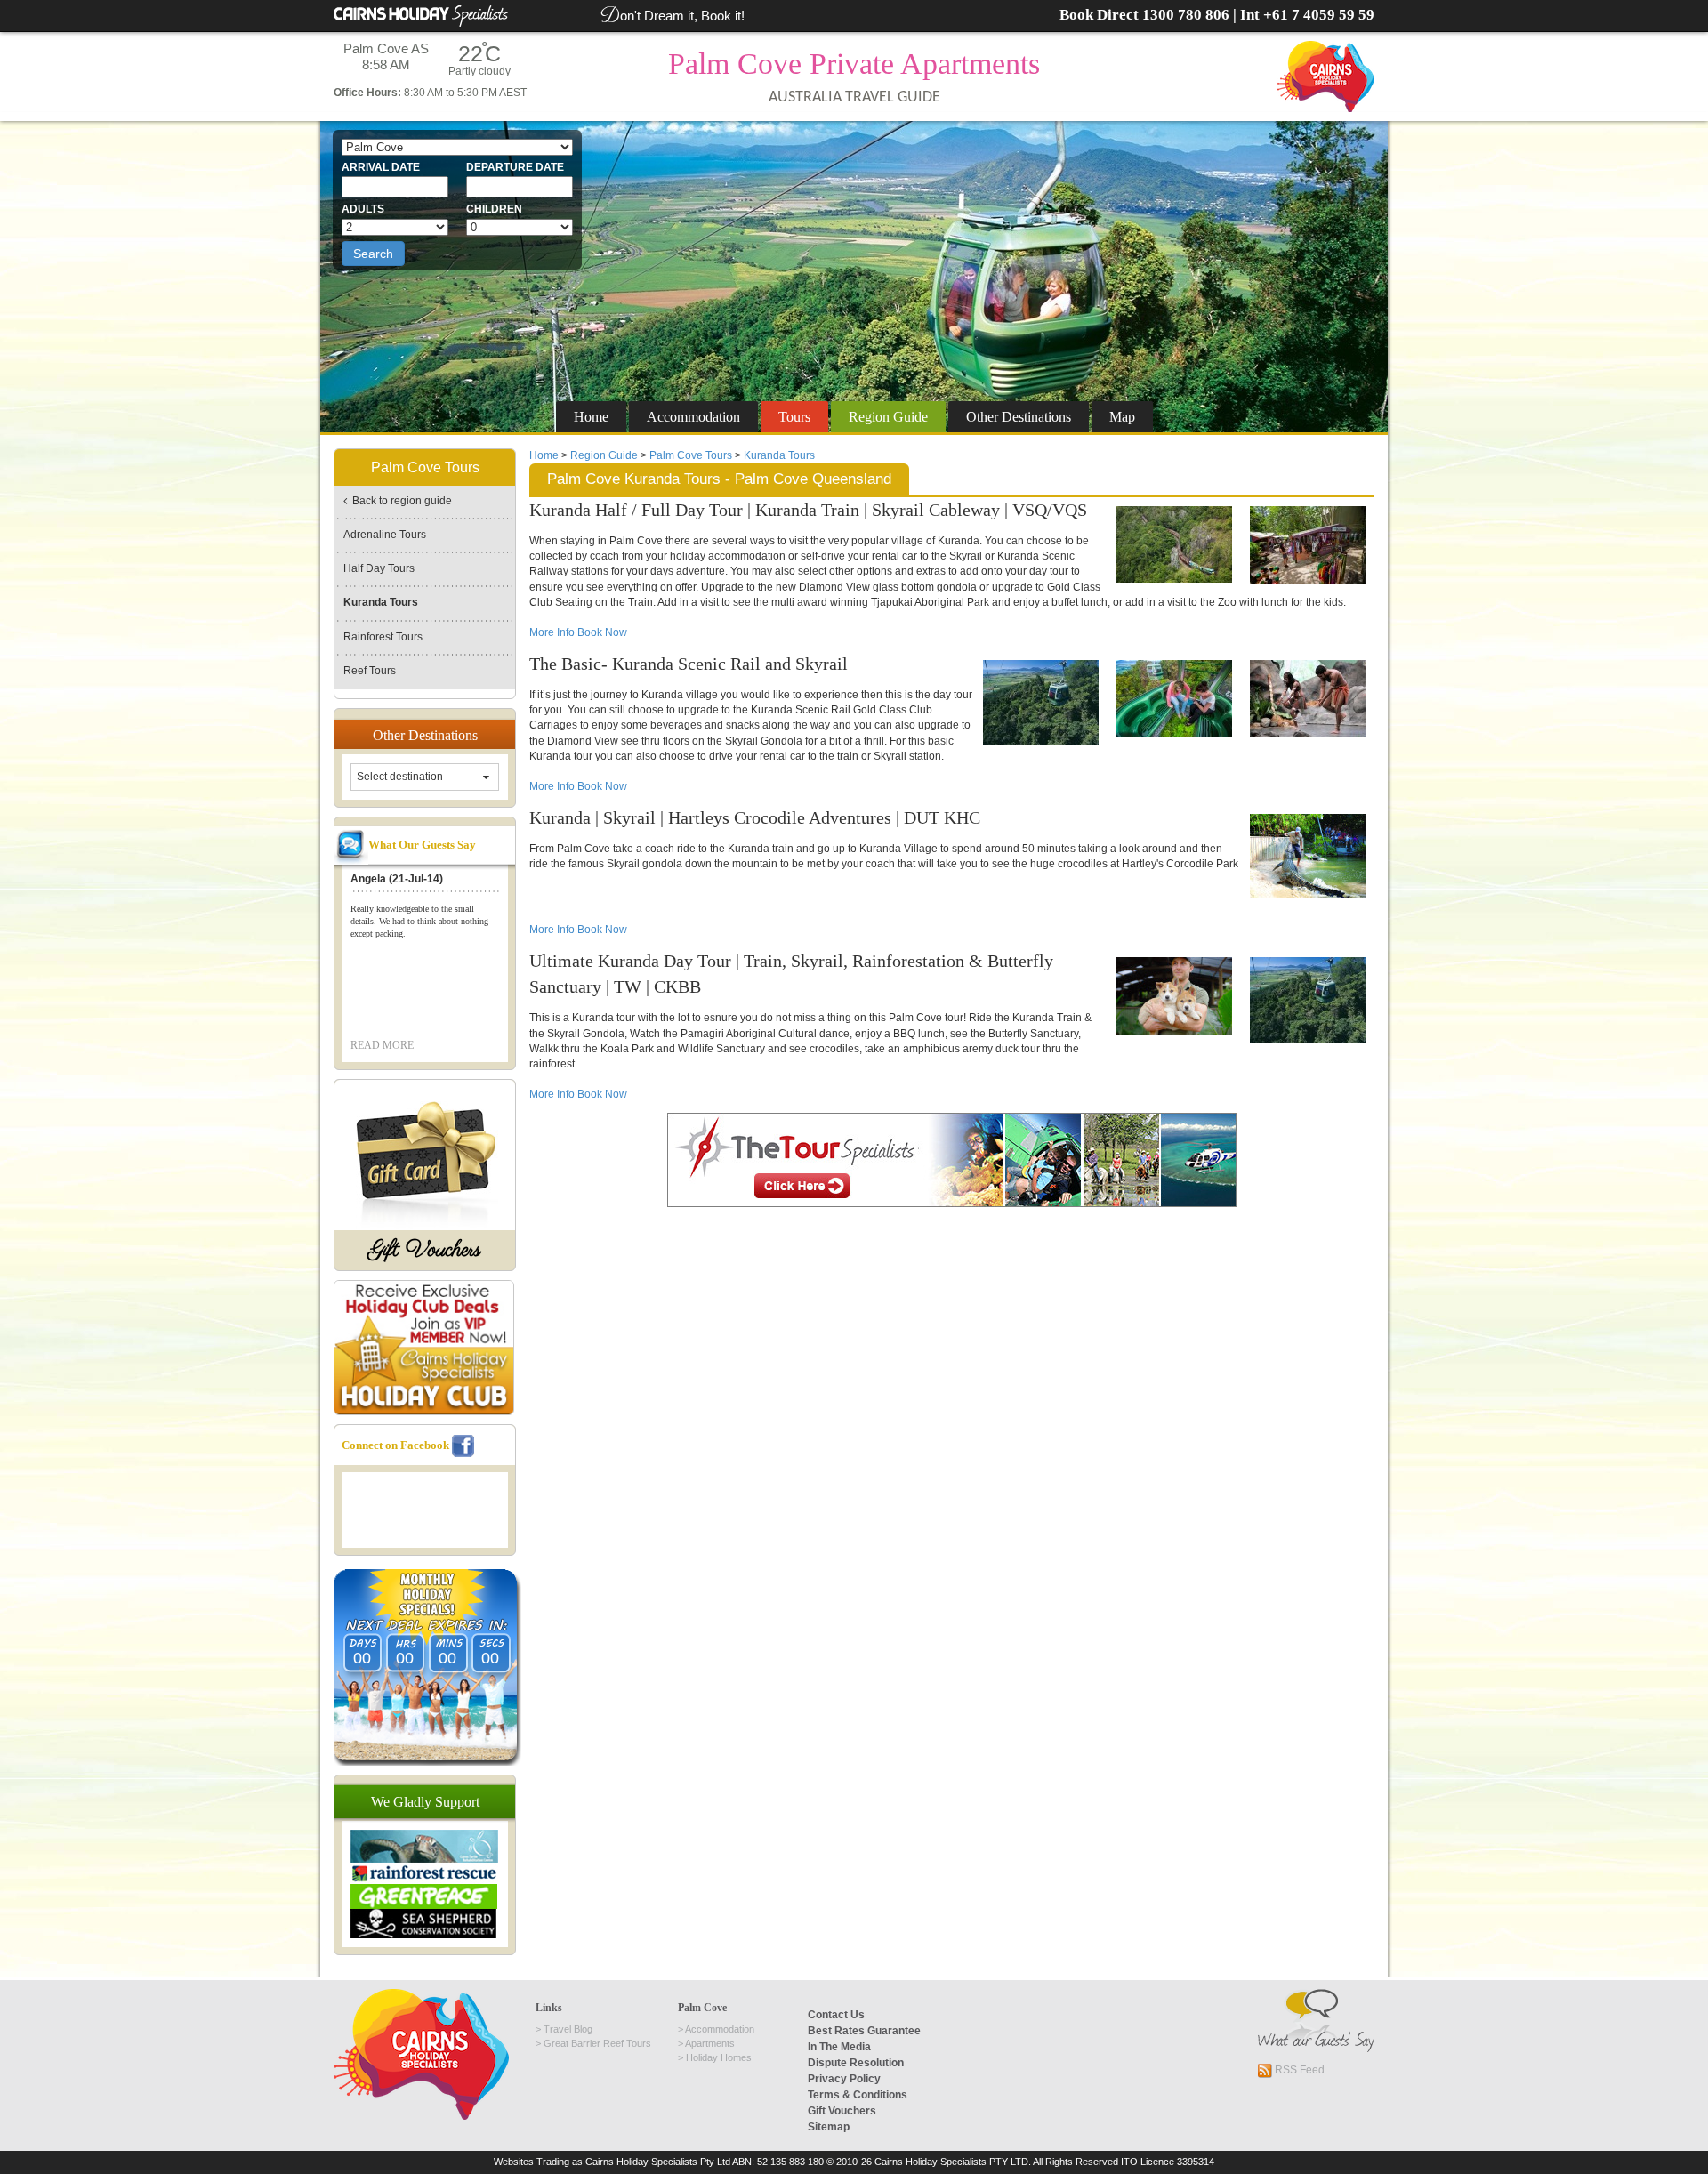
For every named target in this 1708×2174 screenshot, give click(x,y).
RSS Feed (1298, 2070)
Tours (794, 417)
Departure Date (515, 167)
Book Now (602, 632)
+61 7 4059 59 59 (1319, 15)
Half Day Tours (379, 568)
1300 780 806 (1186, 15)
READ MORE (382, 1045)
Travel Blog (568, 2029)
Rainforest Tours (383, 637)
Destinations (1019, 417)
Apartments (710, 2043)
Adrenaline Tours (385, 535)
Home (591, 417)
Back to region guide (399, 501)
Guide (888, 417)
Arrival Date (381, 167)
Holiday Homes (719, 2057)
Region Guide (604, 455)
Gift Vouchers (425, 1250)
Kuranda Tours (779, 455)
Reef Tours (370, 671)
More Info (553, 632)
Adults (363, 209)
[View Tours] (952, 1159)
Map (1122, 417)
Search (373, 254)
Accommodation (693, 417)
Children (494, 209)
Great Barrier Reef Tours (597, 2043)
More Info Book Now (578, 786)
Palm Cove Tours (691, 455)
